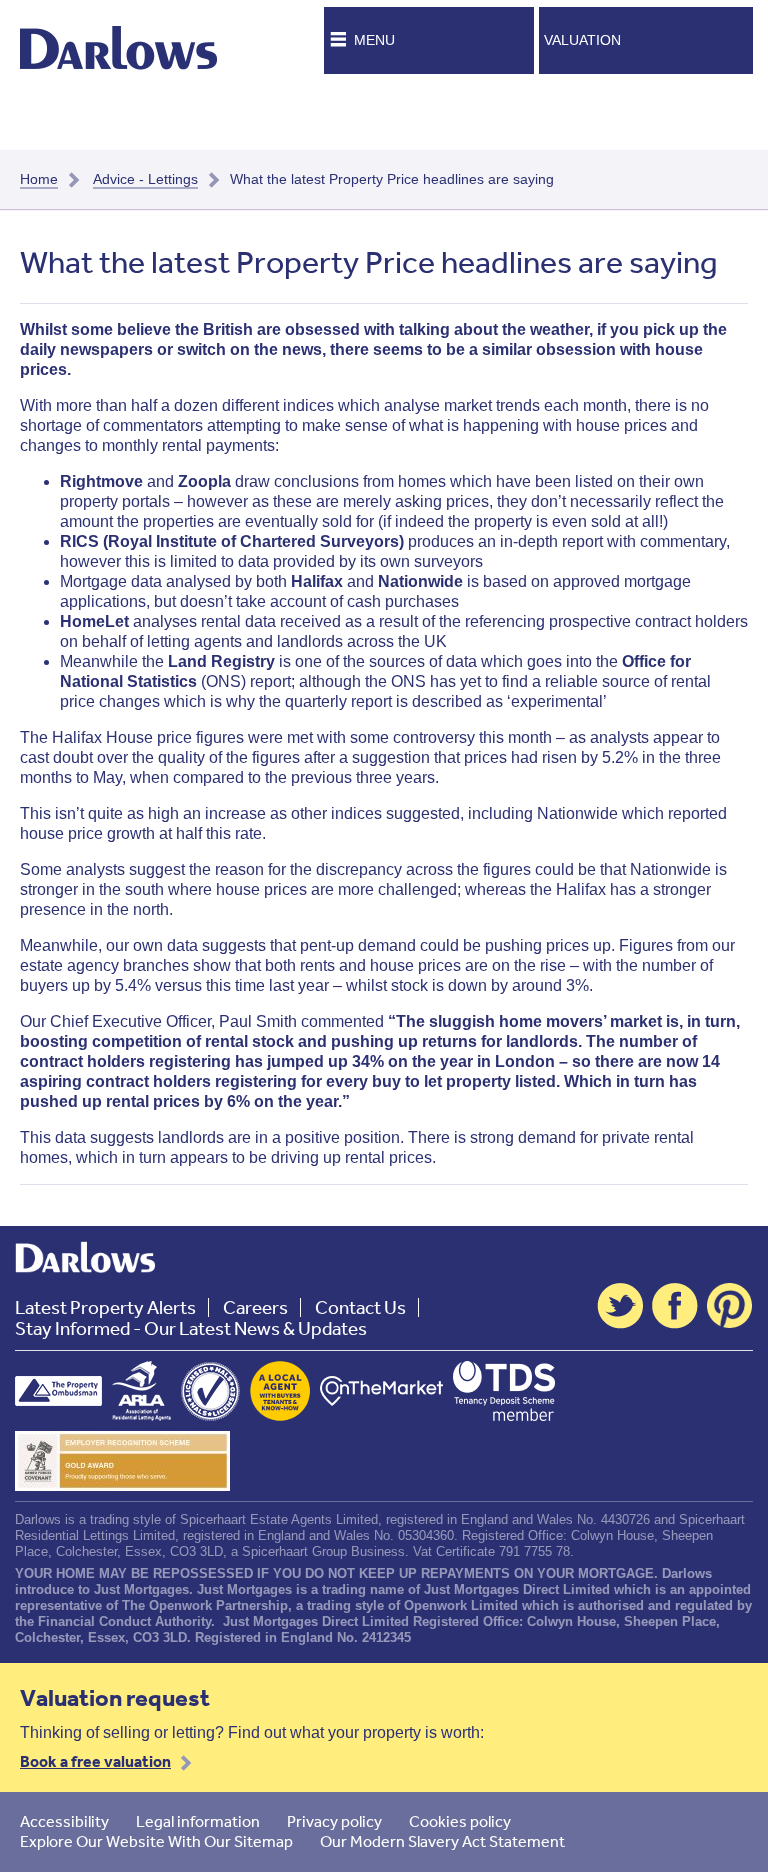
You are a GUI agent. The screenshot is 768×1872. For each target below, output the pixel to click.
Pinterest (730, 1306)
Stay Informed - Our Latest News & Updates (191, 1328)
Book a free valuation (95, 1761)
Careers (255, 1307)
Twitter (620, 1306)
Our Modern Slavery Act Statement (442, 1841)
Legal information (198, 1821)
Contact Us (360, 1307)
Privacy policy (334, 1821)
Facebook (675, 1306)
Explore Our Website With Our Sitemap (156, 1841)
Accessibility (64, 1821)
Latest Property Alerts (105, 1307)
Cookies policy (460, 1821)
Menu (374, 40)
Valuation (582, 40)
